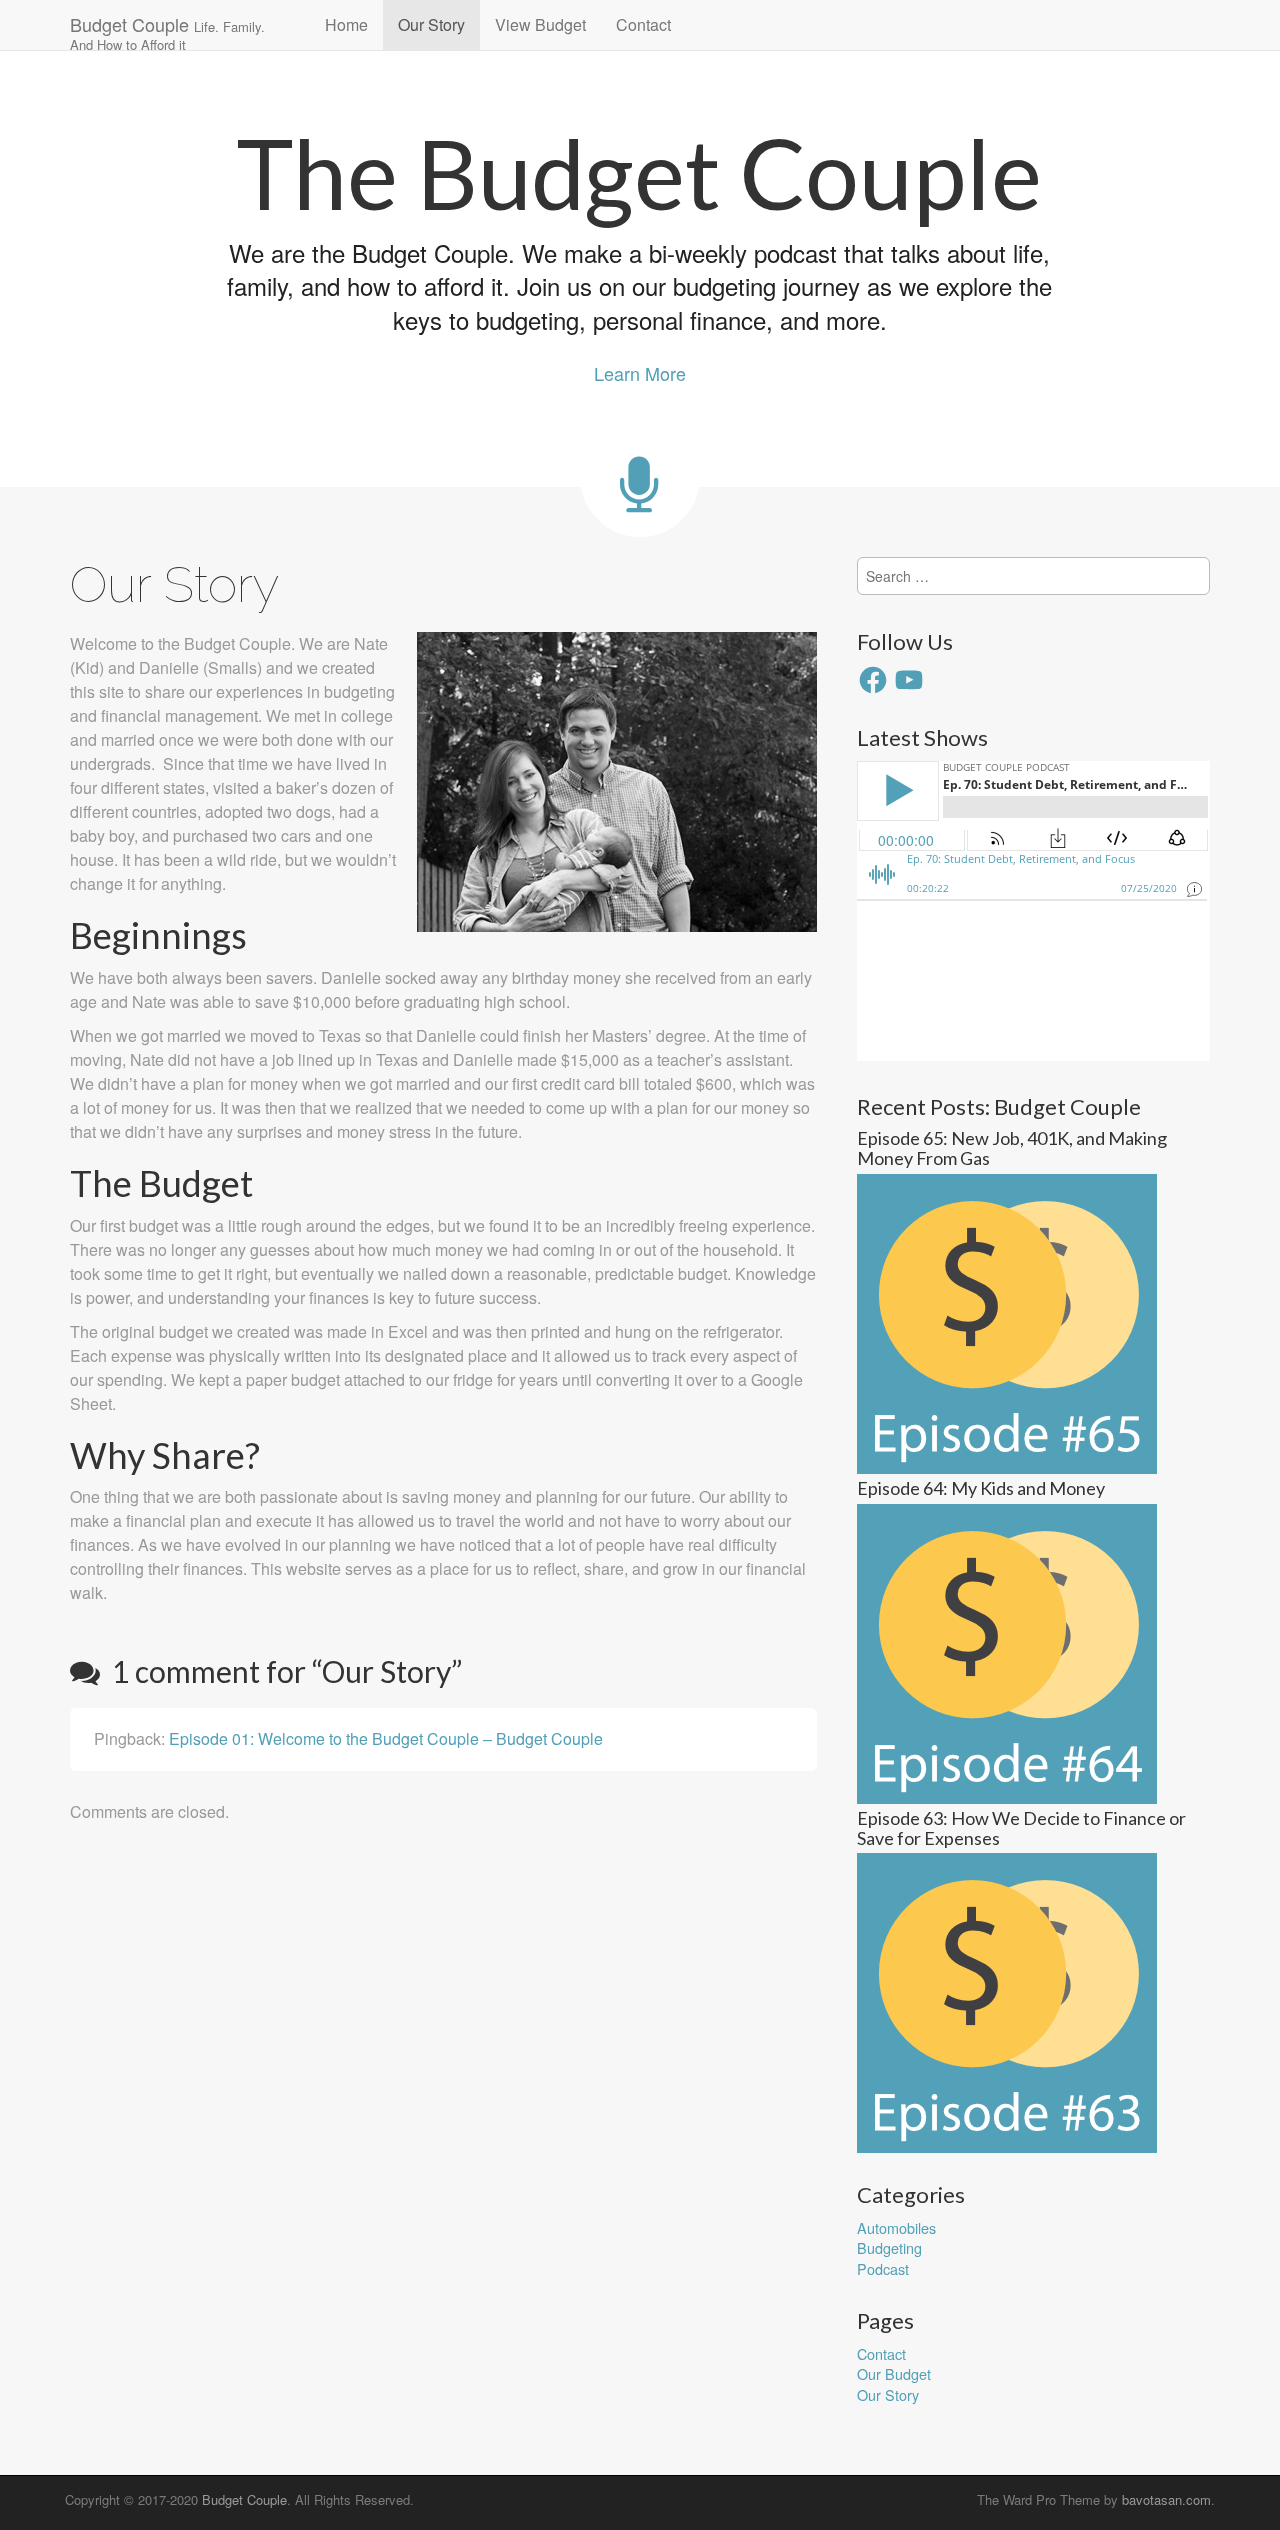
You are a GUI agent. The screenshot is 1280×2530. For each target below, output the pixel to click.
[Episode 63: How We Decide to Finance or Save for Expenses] (1007, 2000)
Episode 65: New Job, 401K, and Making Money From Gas (1012, 1148)
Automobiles (896, 2227)
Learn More (640, 373)
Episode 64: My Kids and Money (981, 1488)
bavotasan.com (1166, 2499)
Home (346, 24)
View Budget (540, 24)
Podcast (883, 2268)
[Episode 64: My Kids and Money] (1007, 1651)
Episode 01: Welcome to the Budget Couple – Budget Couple (386, 1738)
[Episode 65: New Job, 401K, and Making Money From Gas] (1007, 1321)
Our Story (431, 24)
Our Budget (894, 2373)
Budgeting (889, 2247)
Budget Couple (167, 30)
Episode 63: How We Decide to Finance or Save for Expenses (1021, 1828)
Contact (643, 24)
